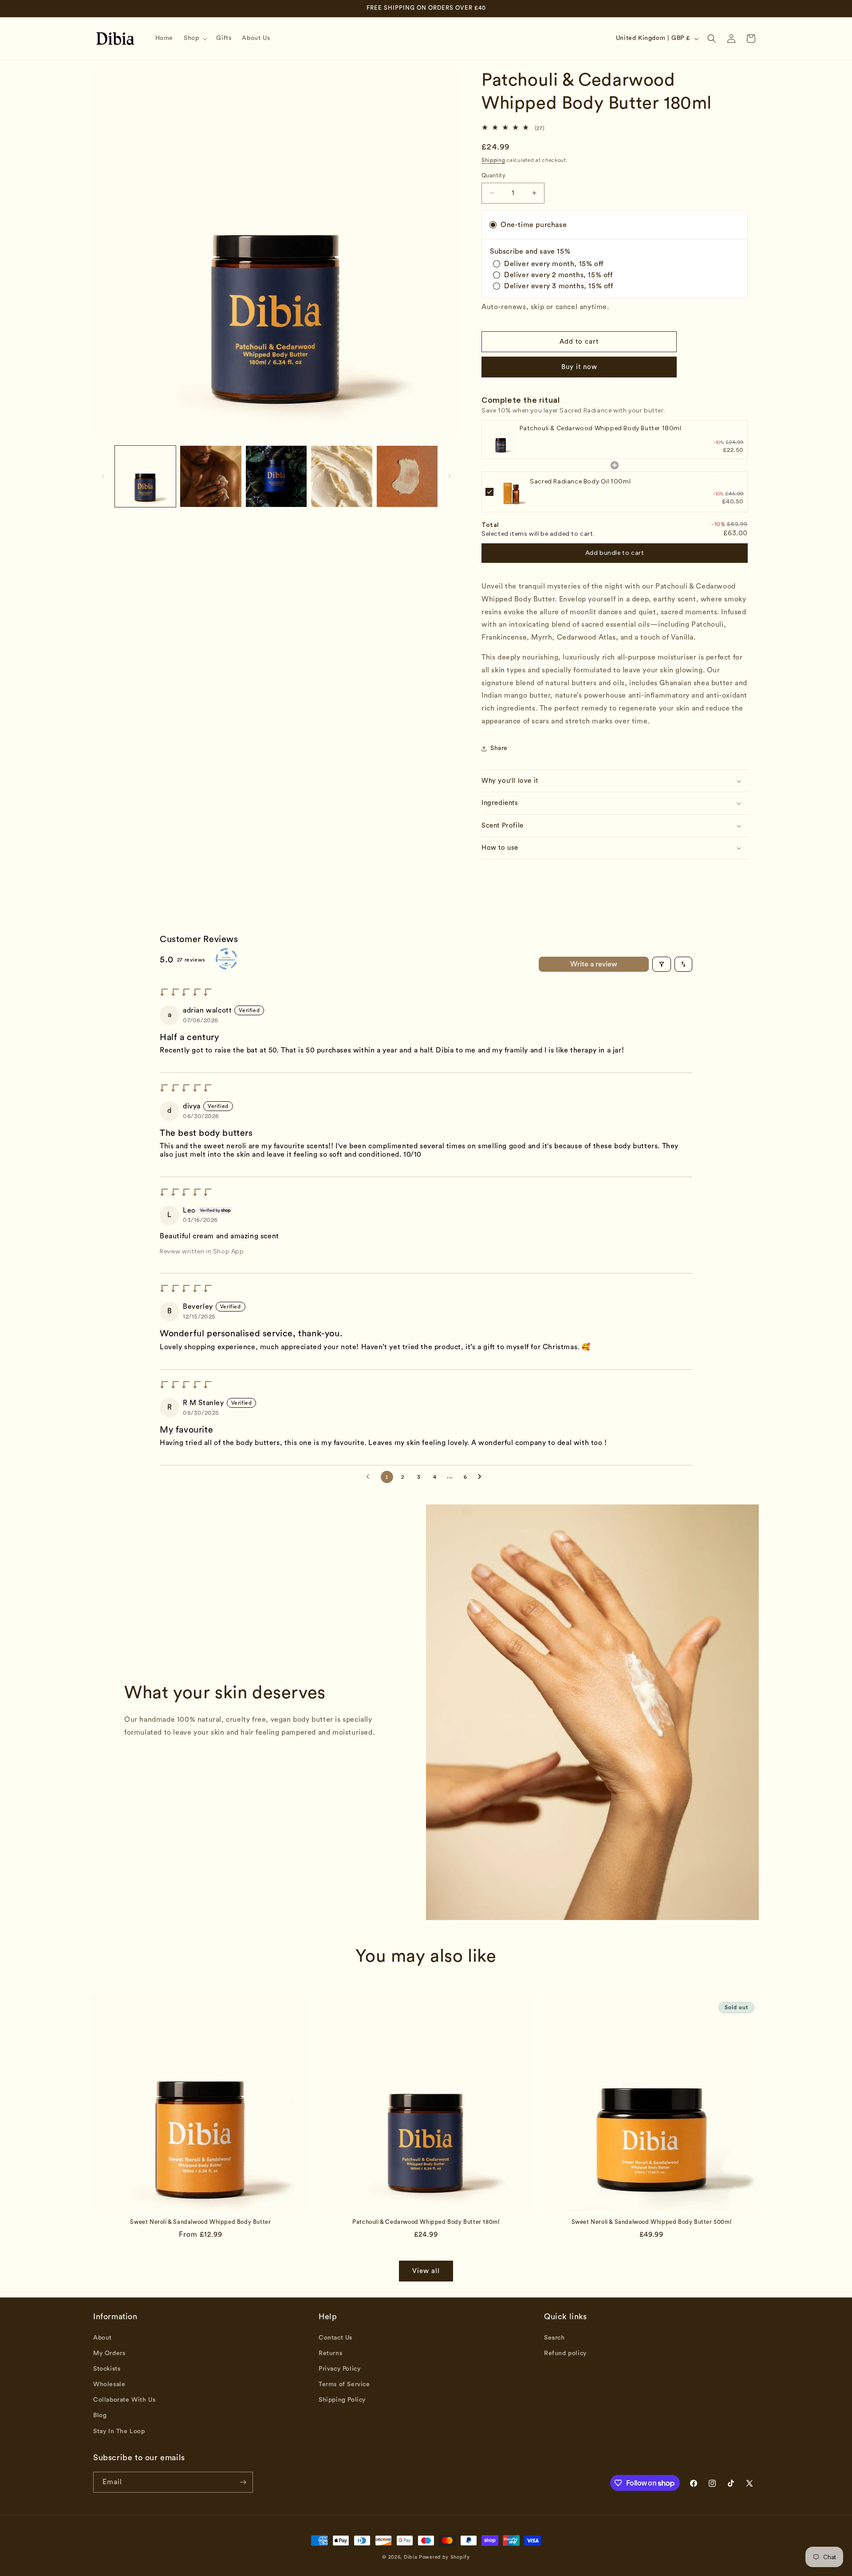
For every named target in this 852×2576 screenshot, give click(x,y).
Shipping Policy (342, 2400)
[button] (195, 38)
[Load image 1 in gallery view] (145, 476)
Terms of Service (344, 2384)
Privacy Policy (339, 2369)
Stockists (107, 2369)
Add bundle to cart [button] (615, 553)
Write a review (594, 964)
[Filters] (662, 964)
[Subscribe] (243, 2482)
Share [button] (499, 748)
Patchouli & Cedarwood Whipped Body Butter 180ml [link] (600, 428)
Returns (330, 2353)
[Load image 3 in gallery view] (276, 476)
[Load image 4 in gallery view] (341, 476)
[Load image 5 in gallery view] (407, 476)
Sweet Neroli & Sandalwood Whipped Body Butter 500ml (652, 2222)
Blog (100, 2416)
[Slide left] (103, 476)
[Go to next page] (482, 1477)
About (103, 2338)
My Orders (109, 2353)
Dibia (411, 2557)
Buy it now (579, 367)
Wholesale (109, 2384)
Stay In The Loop (119, 2431)
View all (426, 2271)
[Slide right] (450, 476)
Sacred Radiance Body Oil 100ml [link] (580, 481)
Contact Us (335, 2338)
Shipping (493, 160)
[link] (501, 439)
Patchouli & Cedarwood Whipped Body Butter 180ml (426, 2222)
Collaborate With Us (124, 2400)
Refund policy (565, 2353)
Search (554, 2338)
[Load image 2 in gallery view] (211, 476)
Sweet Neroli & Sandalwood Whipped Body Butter (200, 2222)
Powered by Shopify (444, 2557)
